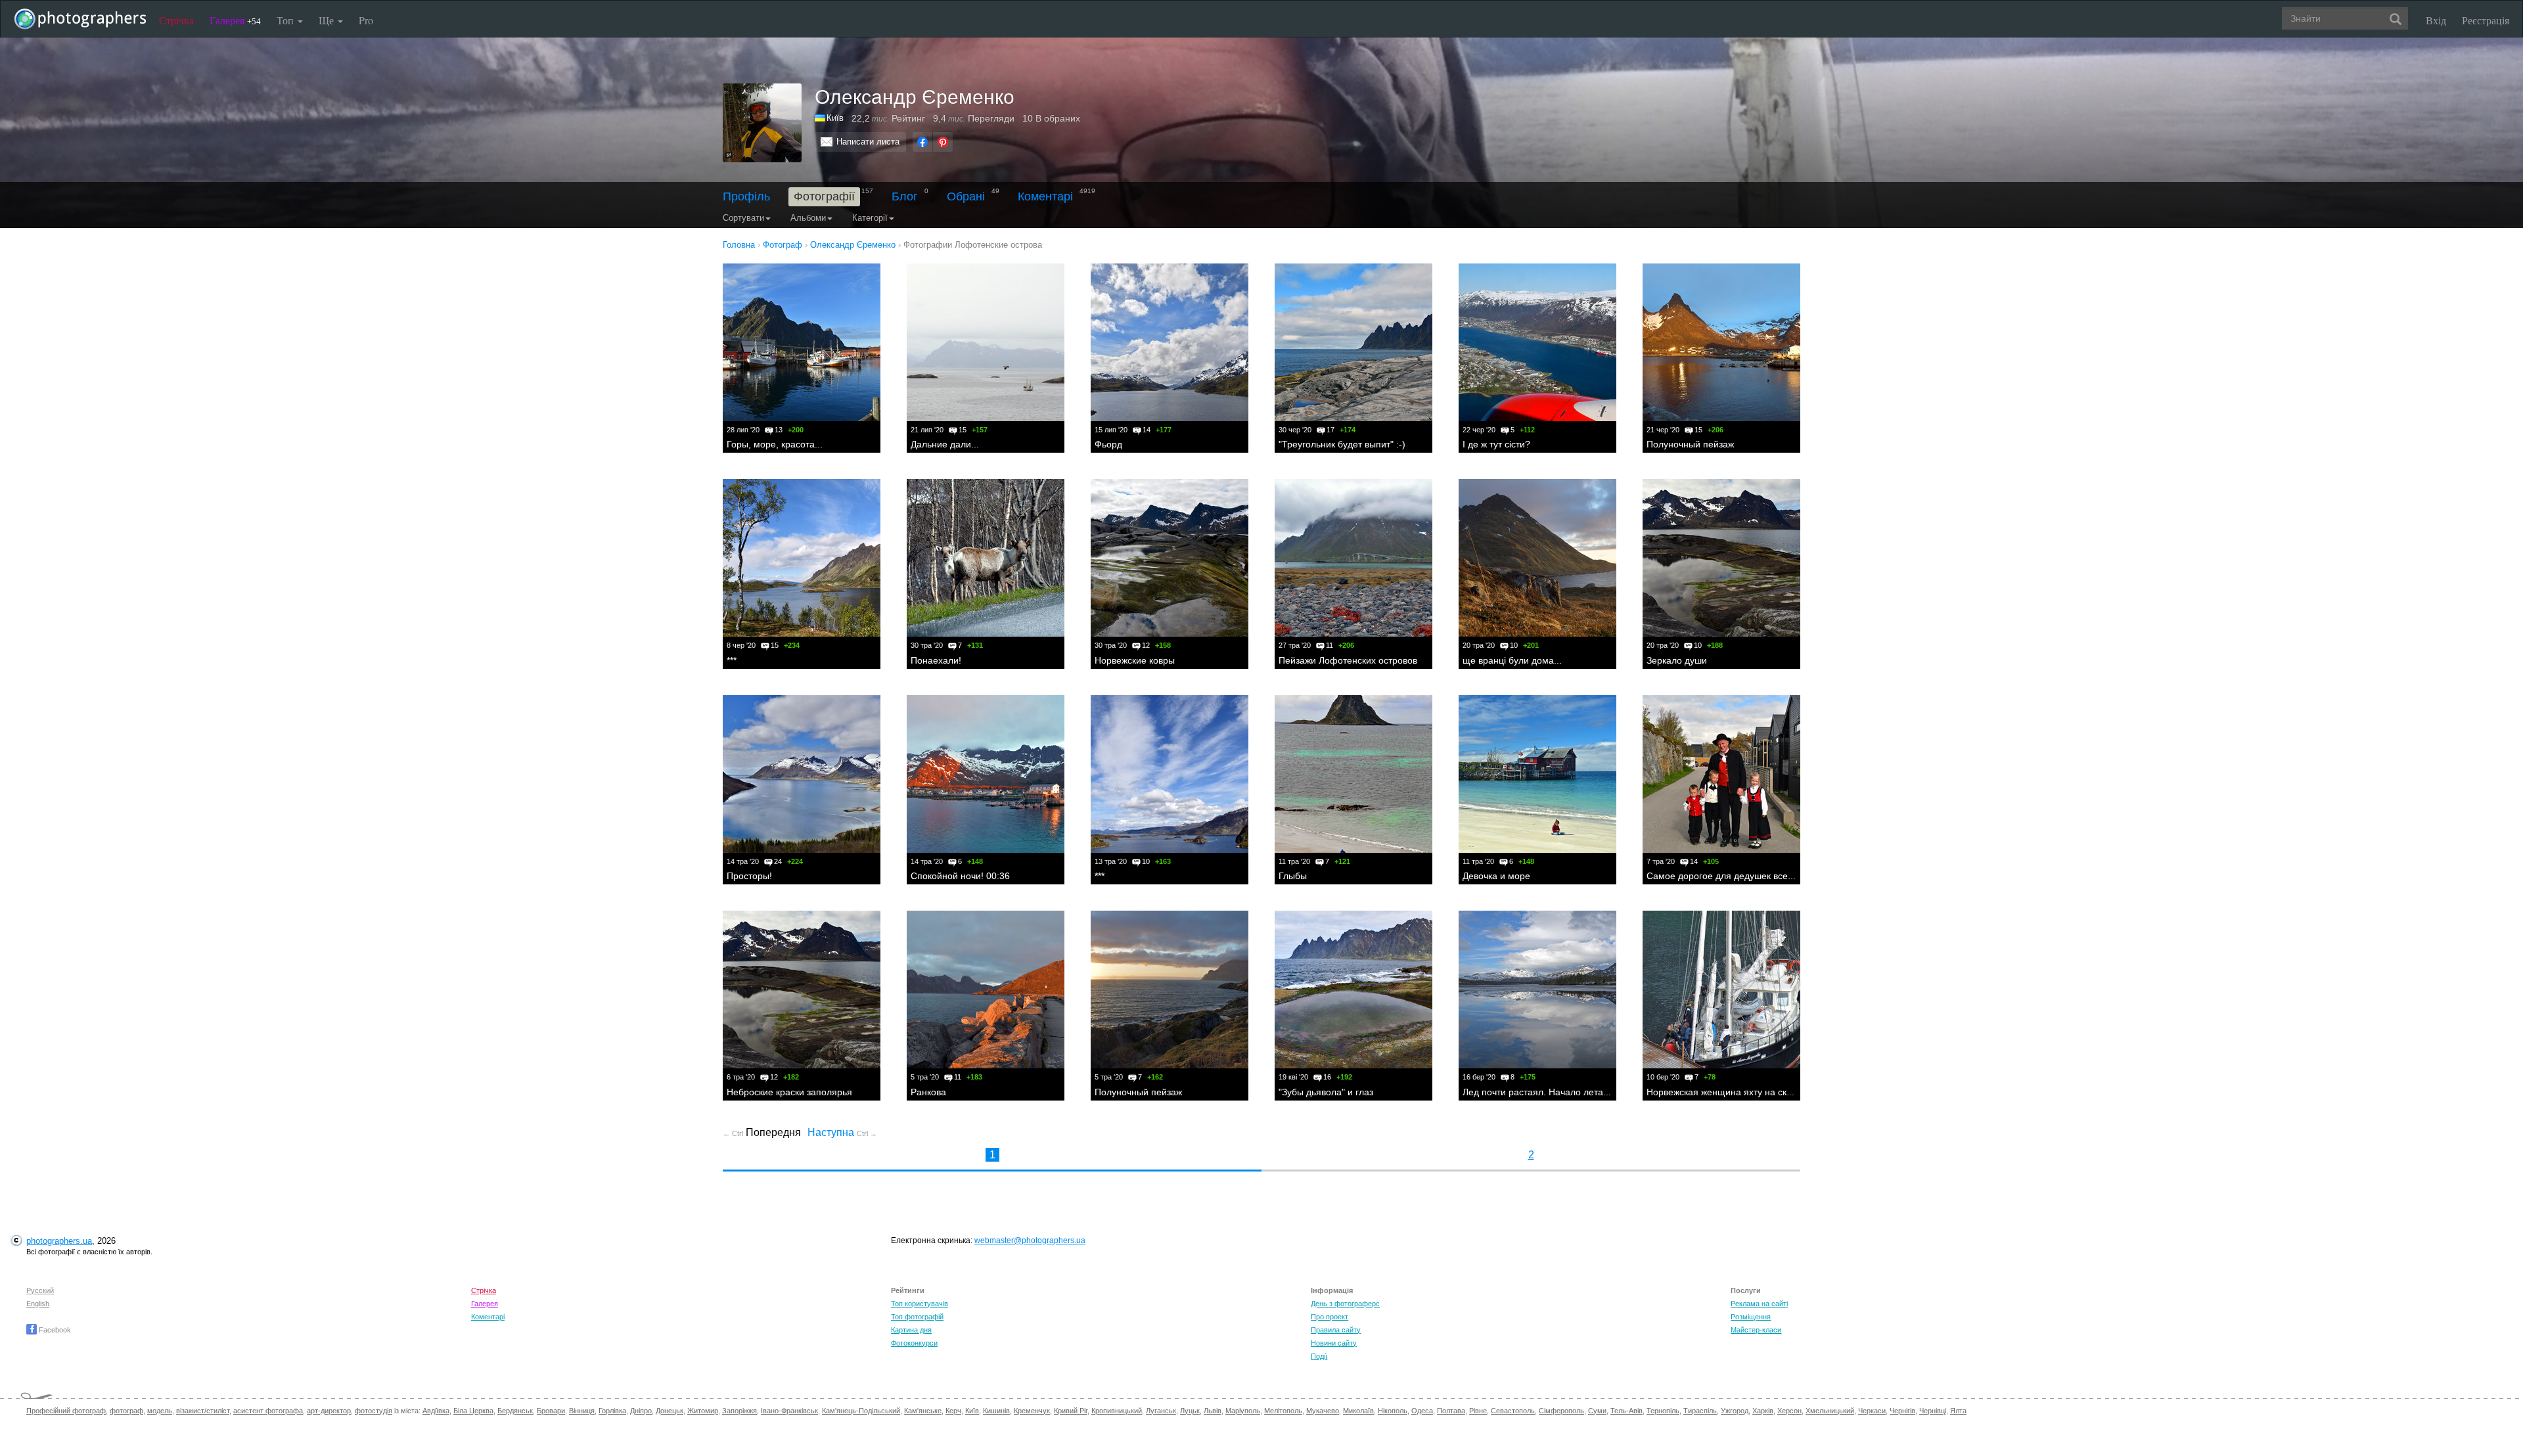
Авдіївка (436, 1411)
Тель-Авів (1626, 1411)
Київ (835, 118)
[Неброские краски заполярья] (802, 990)
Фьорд (1108, 444)
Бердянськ (515, 1411)
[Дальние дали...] (986, 342)
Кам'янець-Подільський (861, 1411)
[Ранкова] (986, 990)
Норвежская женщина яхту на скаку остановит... (1750, 1092)
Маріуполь (1243, 1411)
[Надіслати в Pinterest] (943, 142)
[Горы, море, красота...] (802, 342)
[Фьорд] (1170, 342)
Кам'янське (923, 1411)
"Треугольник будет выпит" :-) (1342, 444)
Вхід (2436, 20)
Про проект (1330, 1317)
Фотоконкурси (914, 1343)
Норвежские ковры (1135, 660)
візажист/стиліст (203, 1411)
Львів (1213, 1411)
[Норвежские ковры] (1170, 558)
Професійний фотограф (66, 1411)
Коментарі (1045, 196)
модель (160, 1411)
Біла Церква (473, 1411)
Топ (286, 20)
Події (1319, 1356)
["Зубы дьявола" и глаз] (1353, 990)
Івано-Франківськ (789, 1411)
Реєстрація (2486, 20)
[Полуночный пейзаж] (1721, 342)
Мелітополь (1283, 1411)
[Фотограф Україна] (821, 118)
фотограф (126, 1411)
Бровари (551, 1411)
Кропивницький (1117, 1411)
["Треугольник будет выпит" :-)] (1353, 342)
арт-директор (329, 1411)
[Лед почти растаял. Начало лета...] (1537, 990)
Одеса (1422, 1411)
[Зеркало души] (1721, 558)
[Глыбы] (1353, 774)
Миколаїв (1358, 1411)
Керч (953, 1411)
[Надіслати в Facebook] (922, 142)
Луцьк (1190, 1411)
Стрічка (176, 20)
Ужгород (1735, 1411)
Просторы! (749, 876)
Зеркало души (1677, 660)
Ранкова (928, 1092)
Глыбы (1293, 876)
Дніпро (641, 1411)
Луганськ (1161, 1411)
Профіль (746, 196)
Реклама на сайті (1759, 1304)
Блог (905, 196)
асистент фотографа (268, 1411)
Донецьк (670, 1411)
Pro (366, 20)
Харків (1763, 1411)
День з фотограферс (1345, 1304)
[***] (802, 558)
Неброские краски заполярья (789, 1092)
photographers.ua (59, 1241)
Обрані (966, 196)
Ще (328, 20)
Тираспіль (1700, 1411)
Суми (1597, 1411)
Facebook (54, 1330)
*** (732, 660)
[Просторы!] (802, 774)
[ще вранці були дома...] (1537, 558)
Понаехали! (936, 660)
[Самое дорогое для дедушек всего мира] (1721, 774)
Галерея (235, 20)
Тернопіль (1663, 1411)
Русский (40, 1290)
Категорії (870, 218)
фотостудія (374, 1411)
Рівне (1478, 1411)
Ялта (1958, 1411)
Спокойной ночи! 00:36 (960, 876)
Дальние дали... (945, 444)
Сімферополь (1561, 1411)
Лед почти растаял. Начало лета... (1537, 1092)
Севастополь (1513, 1411)
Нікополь (1393, 1411)
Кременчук (1032, 1411)
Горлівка (612, 1411)
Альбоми (808, 218)
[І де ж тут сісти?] (1537, 342)
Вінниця (582, 1411)
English (38, 1304)
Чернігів (1902, 1411)
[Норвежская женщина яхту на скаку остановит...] (1721, 990)
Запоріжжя (739, 1411)
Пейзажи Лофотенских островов (1348, 660)
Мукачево (1323, 1411)
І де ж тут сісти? (1496, 444)
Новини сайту (1334, 1343)
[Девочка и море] (1537, 774)
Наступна (842, 1132)
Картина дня (911, 1330)
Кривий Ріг (1071, 1411)
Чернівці (1933, 1411)
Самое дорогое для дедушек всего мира (1734, 876)
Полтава (1451, 1411)
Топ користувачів (920, 1304)
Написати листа (868, 142)
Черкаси (1872, 1411)
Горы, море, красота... (775, 444)
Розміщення (1751, 1317)
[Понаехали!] (986, 558)
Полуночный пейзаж (1690, 444)
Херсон (1789, 1411)
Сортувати (743, 218)
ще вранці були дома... (1512, 660)
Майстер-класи (1756, 1330)
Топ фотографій (917, 1317)
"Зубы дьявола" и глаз (1326, 1092)
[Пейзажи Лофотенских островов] (1353, 558)
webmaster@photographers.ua (1030, 1240)
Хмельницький (1830, 1411)
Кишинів (996, 1411)
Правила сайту (1336, 1330)
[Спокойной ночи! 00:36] (986, 774)
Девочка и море (1496, 876)
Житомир (703, 1411)
